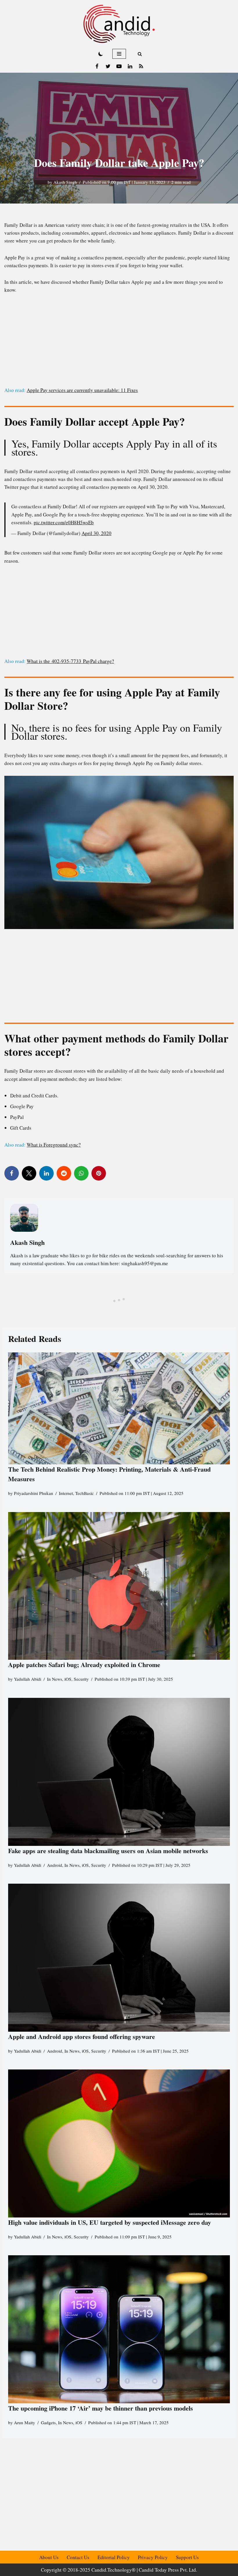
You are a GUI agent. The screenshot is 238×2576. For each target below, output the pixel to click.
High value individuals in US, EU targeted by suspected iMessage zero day (110, 2222)
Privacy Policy (153, 2557)
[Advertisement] (119, 343)
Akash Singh (65, 182)
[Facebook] (97, 66)
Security (81, 1679)
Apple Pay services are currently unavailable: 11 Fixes (82, 390)
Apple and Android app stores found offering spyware (82, 2036)
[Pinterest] (99, 1173)
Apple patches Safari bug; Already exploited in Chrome (84, 1665)
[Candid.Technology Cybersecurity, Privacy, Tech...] (119, 24)
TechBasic (84, 1493)
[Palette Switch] (101, 54)
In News (55, 1679)
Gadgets (48, 2422)
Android (55, 1865)
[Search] (140, 54)
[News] (141, 66)
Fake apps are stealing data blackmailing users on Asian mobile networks (108, 1851)
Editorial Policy (114, 2557)
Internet (66, 1493)
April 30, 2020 (97, 533)
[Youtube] (119, 66)
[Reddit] (64, 1173)
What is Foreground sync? (54, 1145)
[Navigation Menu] (119, 54)
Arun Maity (25, 2422)
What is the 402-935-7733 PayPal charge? (70, 661)
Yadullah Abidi (28, 1679)
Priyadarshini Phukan (34, 1493)
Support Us (187, 2557)
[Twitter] (108, 66)
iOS (68, 1679)
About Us (49, 2557)
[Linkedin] (130, 66)
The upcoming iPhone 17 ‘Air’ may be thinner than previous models (101, 2408)
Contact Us (78, 2557)
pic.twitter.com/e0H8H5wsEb (64, 522)
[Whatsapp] (81, 1173)
